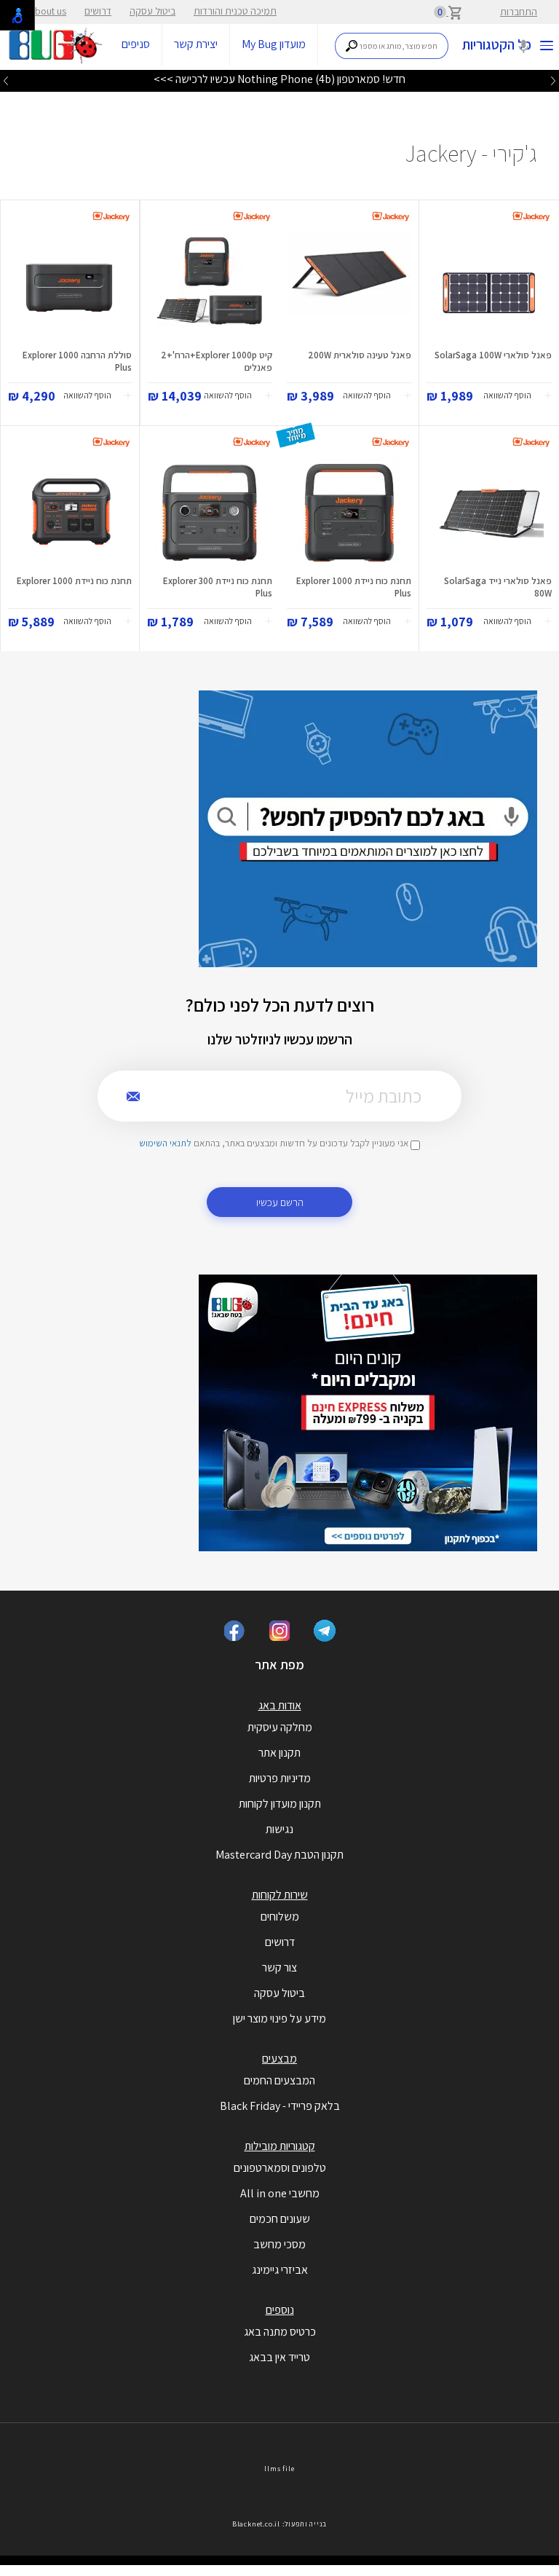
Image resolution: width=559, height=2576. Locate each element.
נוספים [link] (280, 2310)
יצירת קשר (196, 44)
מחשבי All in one (280, 2193)
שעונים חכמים (280, 2219)
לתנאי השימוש (165, 1143)
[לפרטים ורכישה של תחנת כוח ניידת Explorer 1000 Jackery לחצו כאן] (70, 513)
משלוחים (280, 1917)
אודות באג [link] (280, 1705)
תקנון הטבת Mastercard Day (279, 1855)
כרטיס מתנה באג (280, 2332)
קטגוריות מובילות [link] (280, 2146)
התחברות (519, 12)
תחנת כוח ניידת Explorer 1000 (74, 581)
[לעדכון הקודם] (553, 80)
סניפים (136, 44)
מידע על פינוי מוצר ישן (279, 2018)
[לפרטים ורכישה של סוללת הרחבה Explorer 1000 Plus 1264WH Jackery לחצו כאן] (70, 287)
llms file (279, 2469)
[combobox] (392, 46)
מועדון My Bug (274, 44)
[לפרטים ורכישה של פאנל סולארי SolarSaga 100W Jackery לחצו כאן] (489, 287)
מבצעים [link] (279, 2059)
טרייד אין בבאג (279, 2357)
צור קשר (279, 1968)
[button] (518, 396)
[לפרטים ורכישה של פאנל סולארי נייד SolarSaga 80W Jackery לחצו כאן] (489, 513)
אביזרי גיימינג (280, 2270)
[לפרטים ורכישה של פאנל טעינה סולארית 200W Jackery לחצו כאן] (349, 287)
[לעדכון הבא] (6, 80)
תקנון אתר (279, 1753)
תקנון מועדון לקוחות (280, 1804)
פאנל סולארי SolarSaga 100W (493, 355)
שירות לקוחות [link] (280, 1895)
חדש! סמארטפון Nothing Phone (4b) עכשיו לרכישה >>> (279, 79)
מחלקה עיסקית (280, 1727)
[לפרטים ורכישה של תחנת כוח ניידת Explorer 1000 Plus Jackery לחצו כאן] (349, 513)
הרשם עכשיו (280, 1202)
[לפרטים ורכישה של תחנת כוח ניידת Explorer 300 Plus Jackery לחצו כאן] (210, 513)
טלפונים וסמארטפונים (280, 2168)
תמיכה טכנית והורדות (235, 11)
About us (48, 11)
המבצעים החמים (279, 2080)
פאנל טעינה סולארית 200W (360, 355)
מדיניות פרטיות (280, 1778)
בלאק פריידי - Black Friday (280, 2106)
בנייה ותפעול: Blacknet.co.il (279, 2524)
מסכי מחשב (279, 2244)
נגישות (279, 1829)
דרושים (98, 11)
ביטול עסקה (152, 11)
